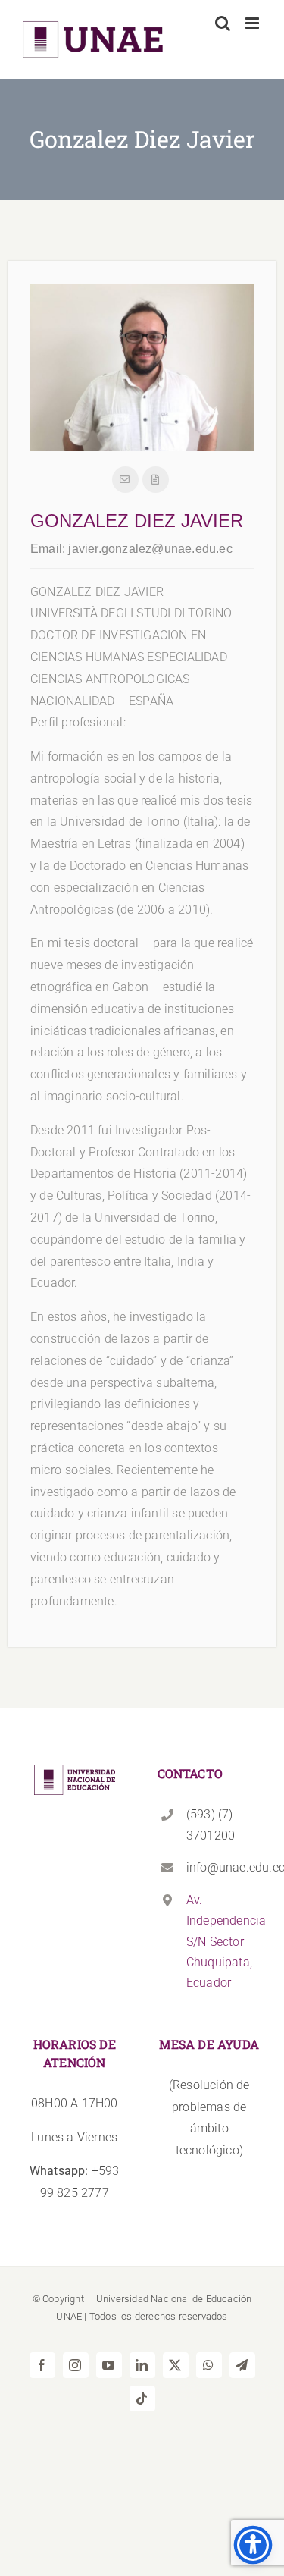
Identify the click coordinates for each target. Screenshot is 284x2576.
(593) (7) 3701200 (211, 1825)
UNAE (69, 2316)
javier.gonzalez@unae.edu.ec (150, 549)
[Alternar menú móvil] (253, 23)
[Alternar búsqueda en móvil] (223, 23)
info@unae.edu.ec (223, 1867)
